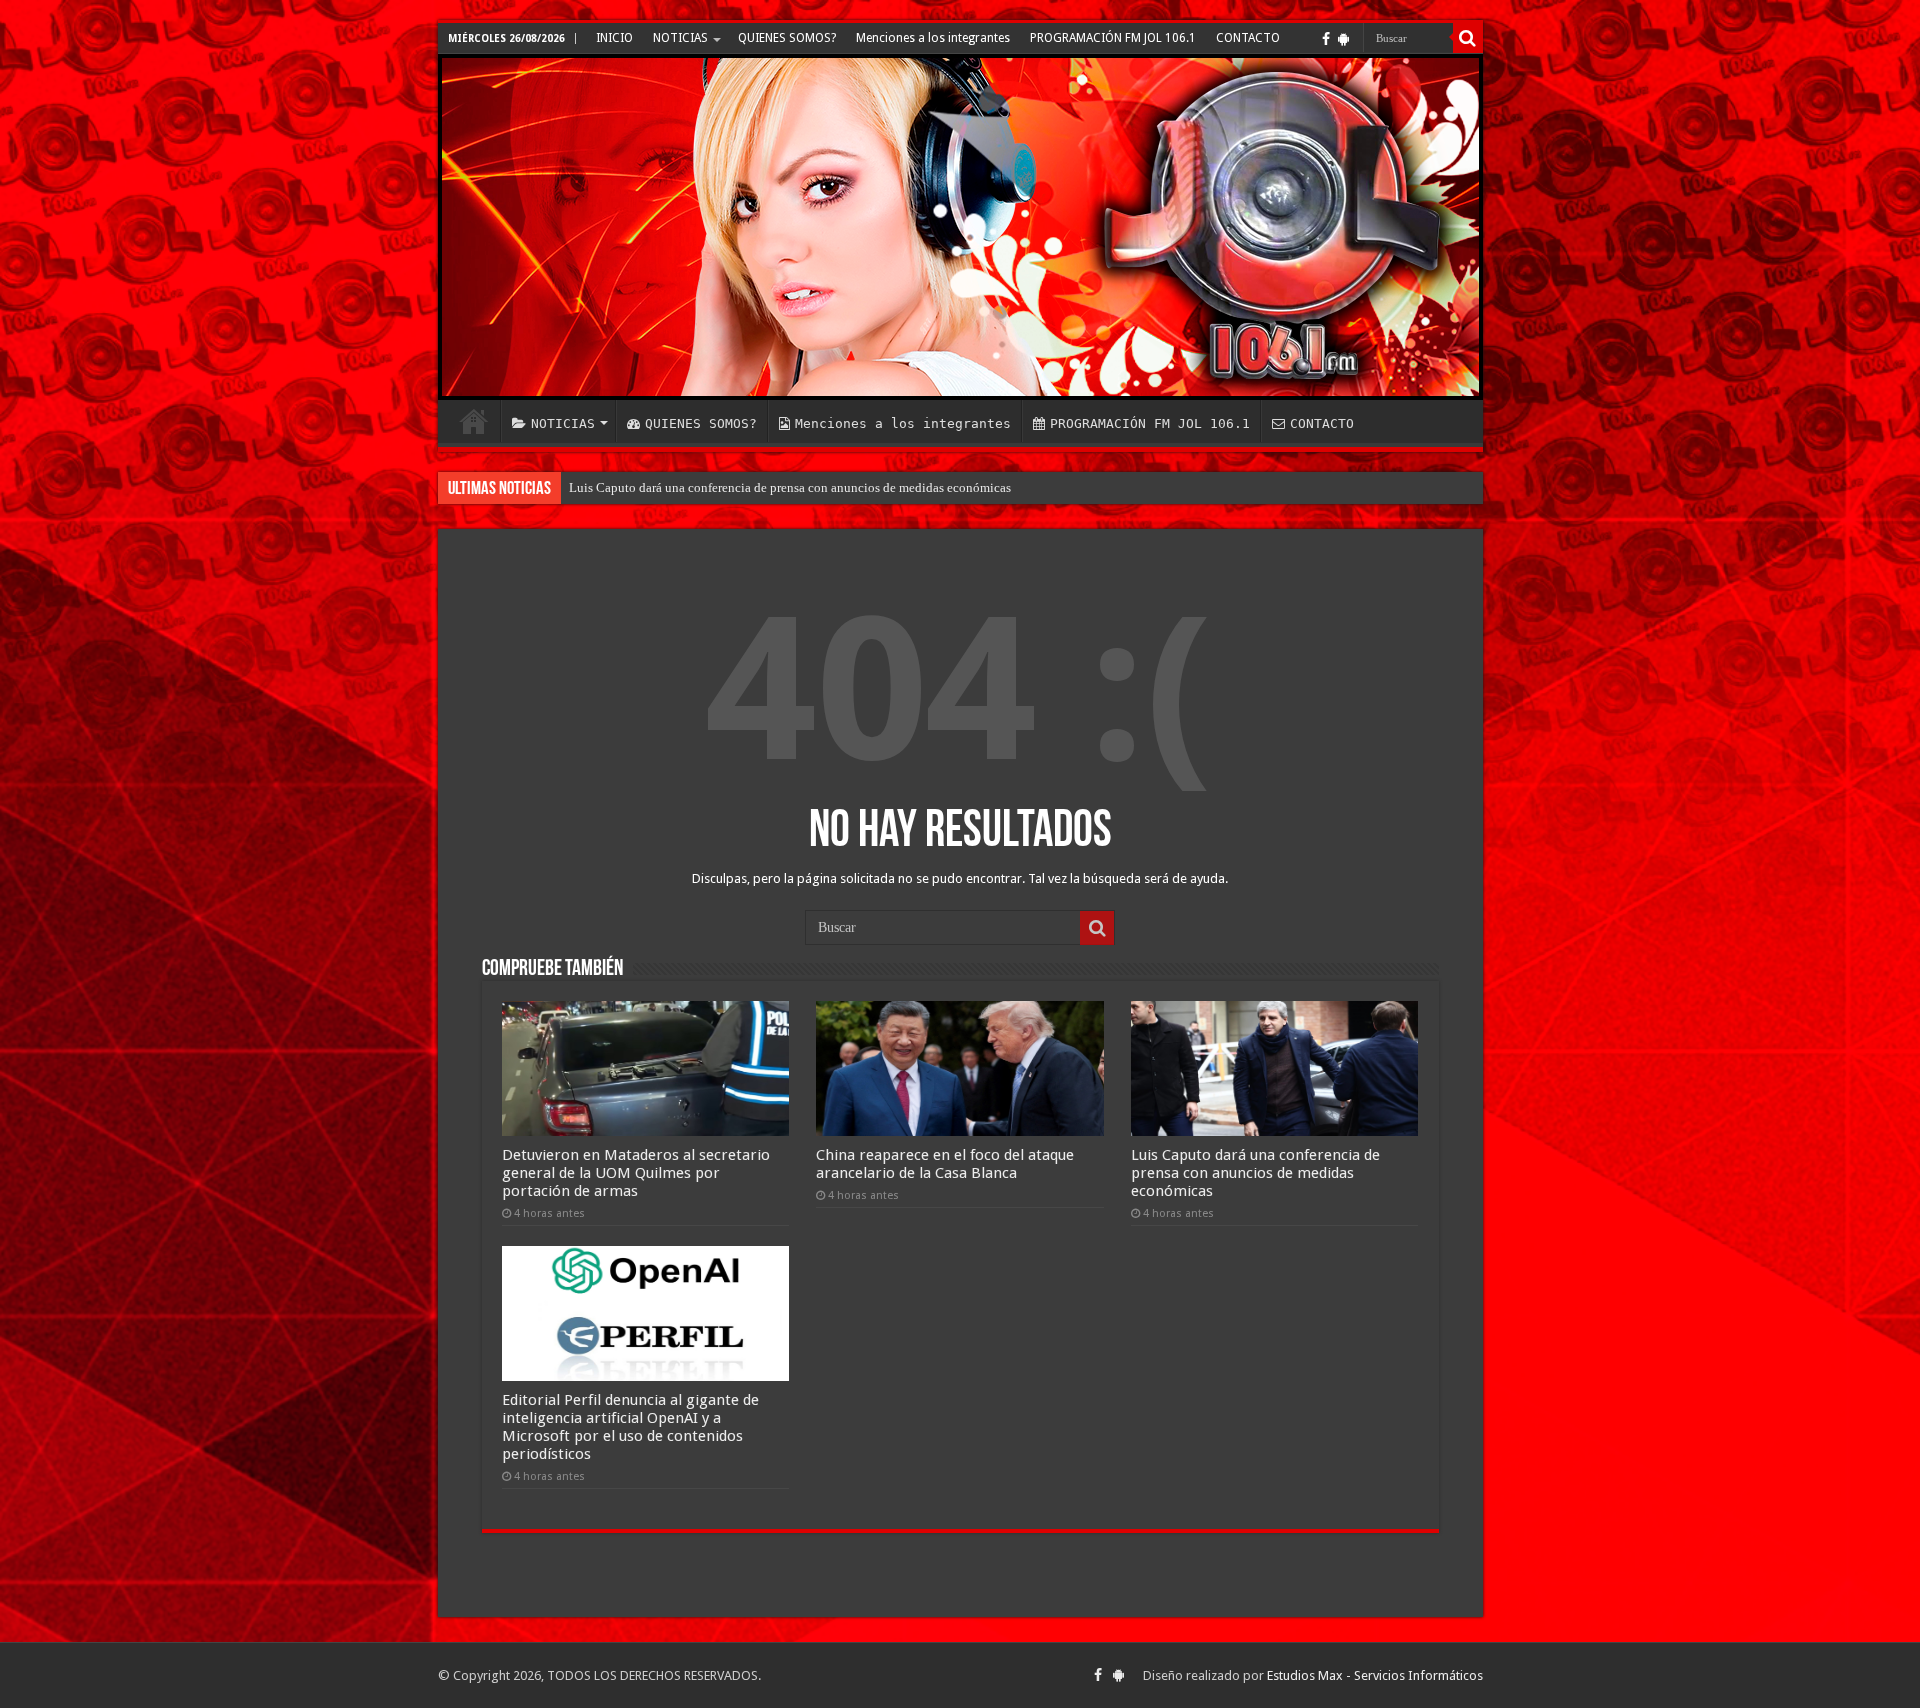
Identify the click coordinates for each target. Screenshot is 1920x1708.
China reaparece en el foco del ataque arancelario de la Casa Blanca (945, 1164)
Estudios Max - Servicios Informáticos (1375, 1675)
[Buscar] (1468, 38)
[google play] (1343, 39)
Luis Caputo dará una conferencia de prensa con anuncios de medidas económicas (790, 487)
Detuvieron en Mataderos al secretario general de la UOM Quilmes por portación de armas (636, 1173)
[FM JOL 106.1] (960, 227)
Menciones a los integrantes (933, 38)
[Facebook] (1326, 39)
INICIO (614, 38)
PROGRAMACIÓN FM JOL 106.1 (1113, 38)
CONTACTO (1248, 38)
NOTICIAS (680, 38)
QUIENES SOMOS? (787, 38)
